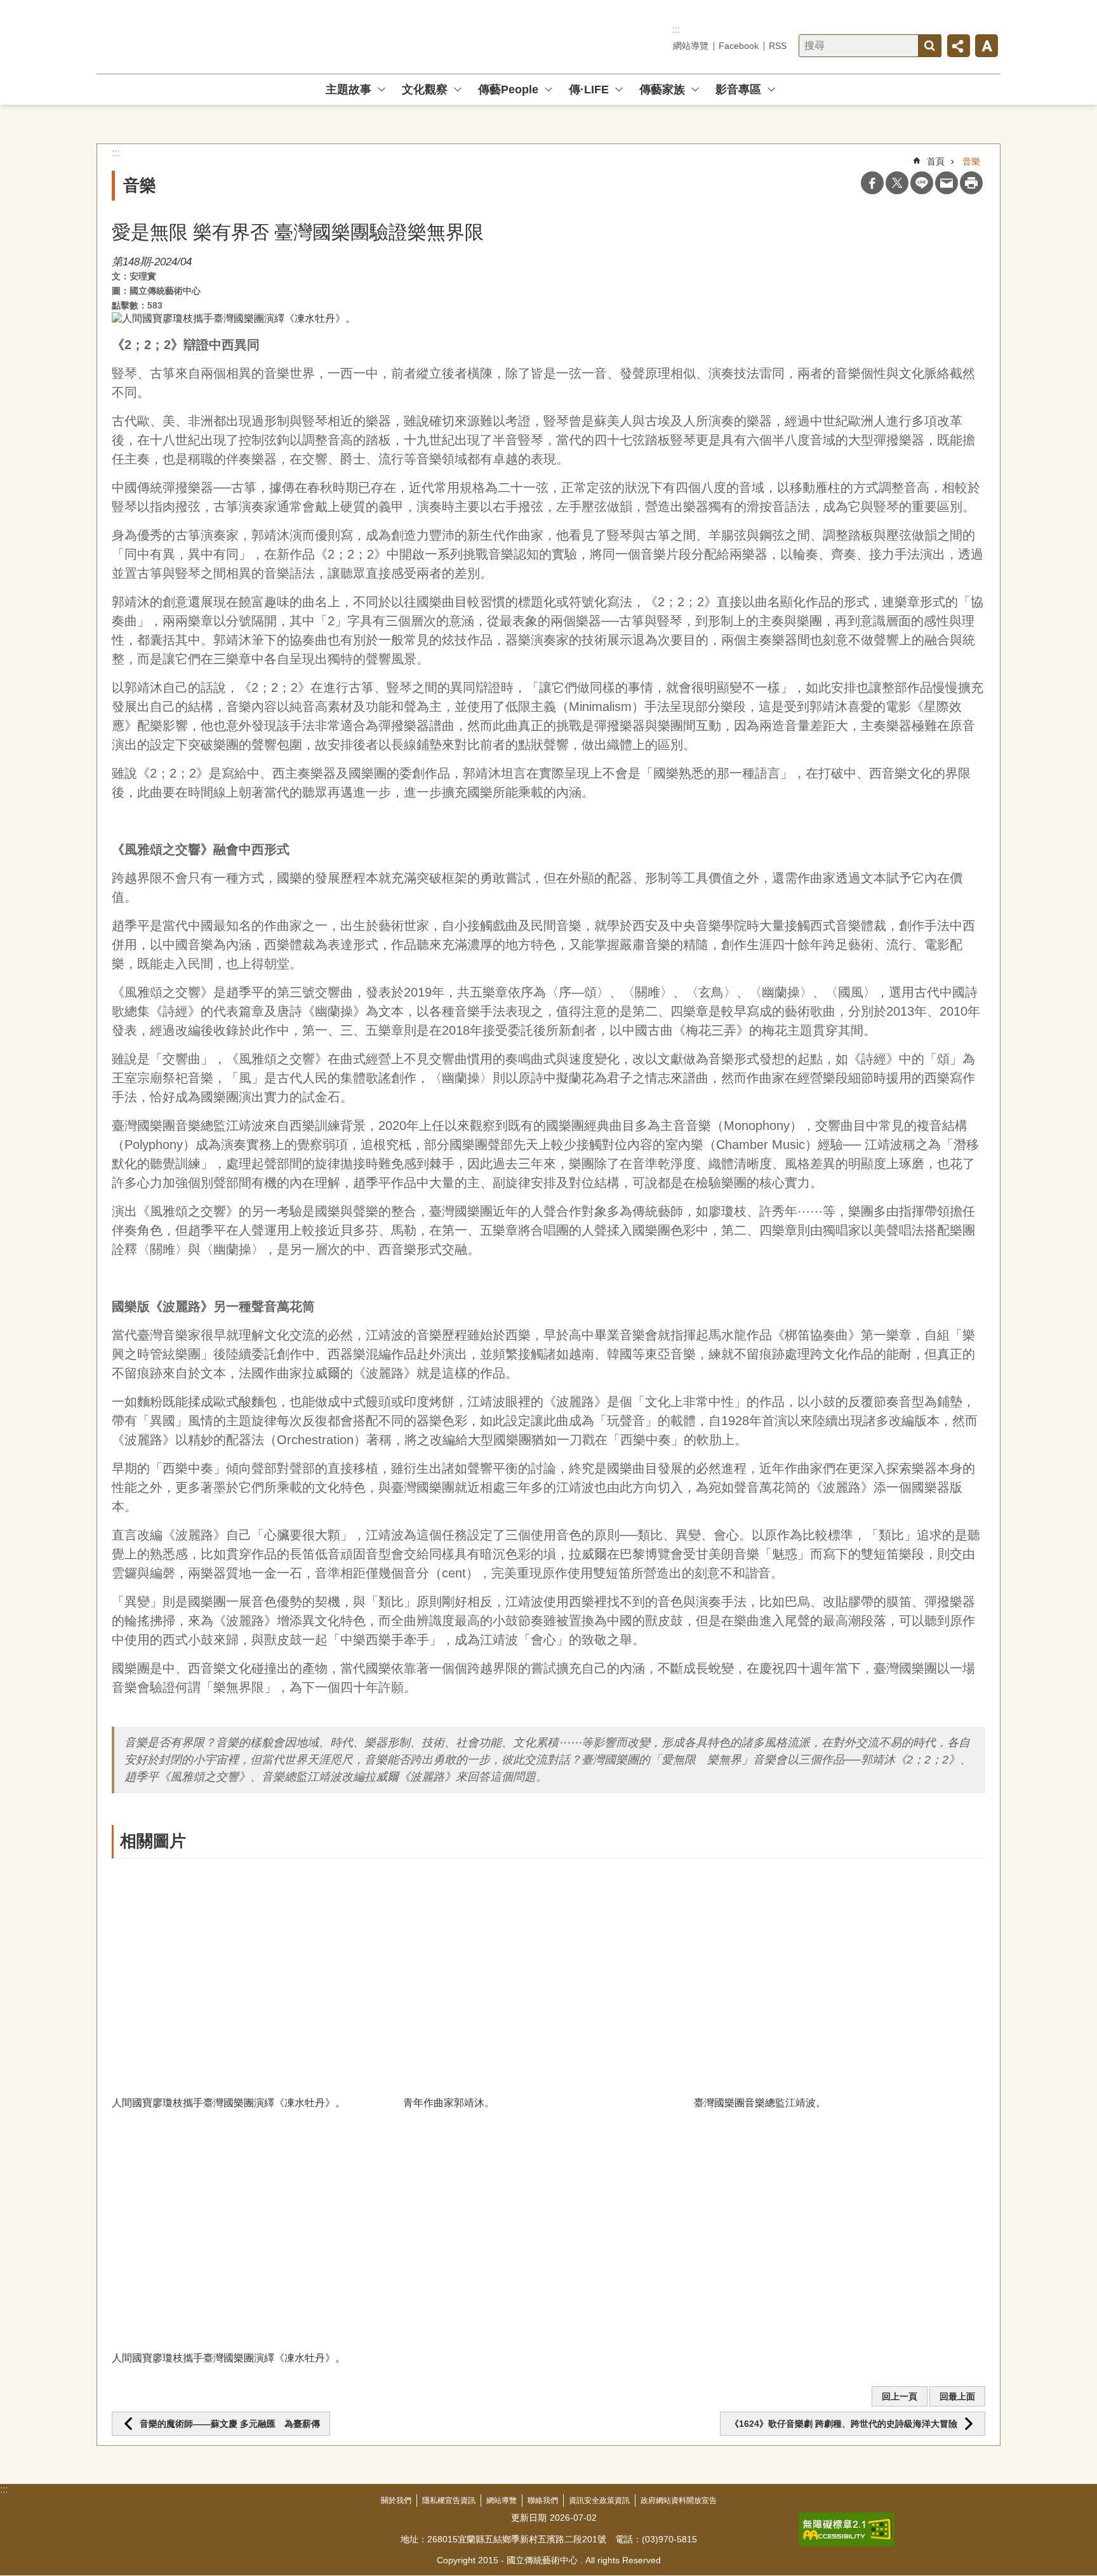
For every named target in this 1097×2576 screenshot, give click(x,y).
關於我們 (396, 2500)
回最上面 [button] (957, 2396)
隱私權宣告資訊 (449, 2500)
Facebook (739, 46)
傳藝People (508, 90)
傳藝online (188, 37)
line (922, 183)
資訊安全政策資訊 (599, 2500)
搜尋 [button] (929, 46)
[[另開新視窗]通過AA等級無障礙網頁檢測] (847, 2530)
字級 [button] (987, 46)
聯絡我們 (543, 2500)
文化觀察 (425, 90)
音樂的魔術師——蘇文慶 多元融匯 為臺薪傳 (230, 2424)
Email (947, 183)
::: (676, 30)
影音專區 (738, 90)
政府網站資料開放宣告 (679, 2500)
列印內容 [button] (971, 183)
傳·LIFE (589, 90)
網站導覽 (691, 46)
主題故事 (349, 90)
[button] (257, 1977)
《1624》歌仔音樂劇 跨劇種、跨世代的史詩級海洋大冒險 (844, 2424)
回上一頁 (900, 2396)
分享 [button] (959, 46)
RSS (778, 46)
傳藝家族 (662, 90)
